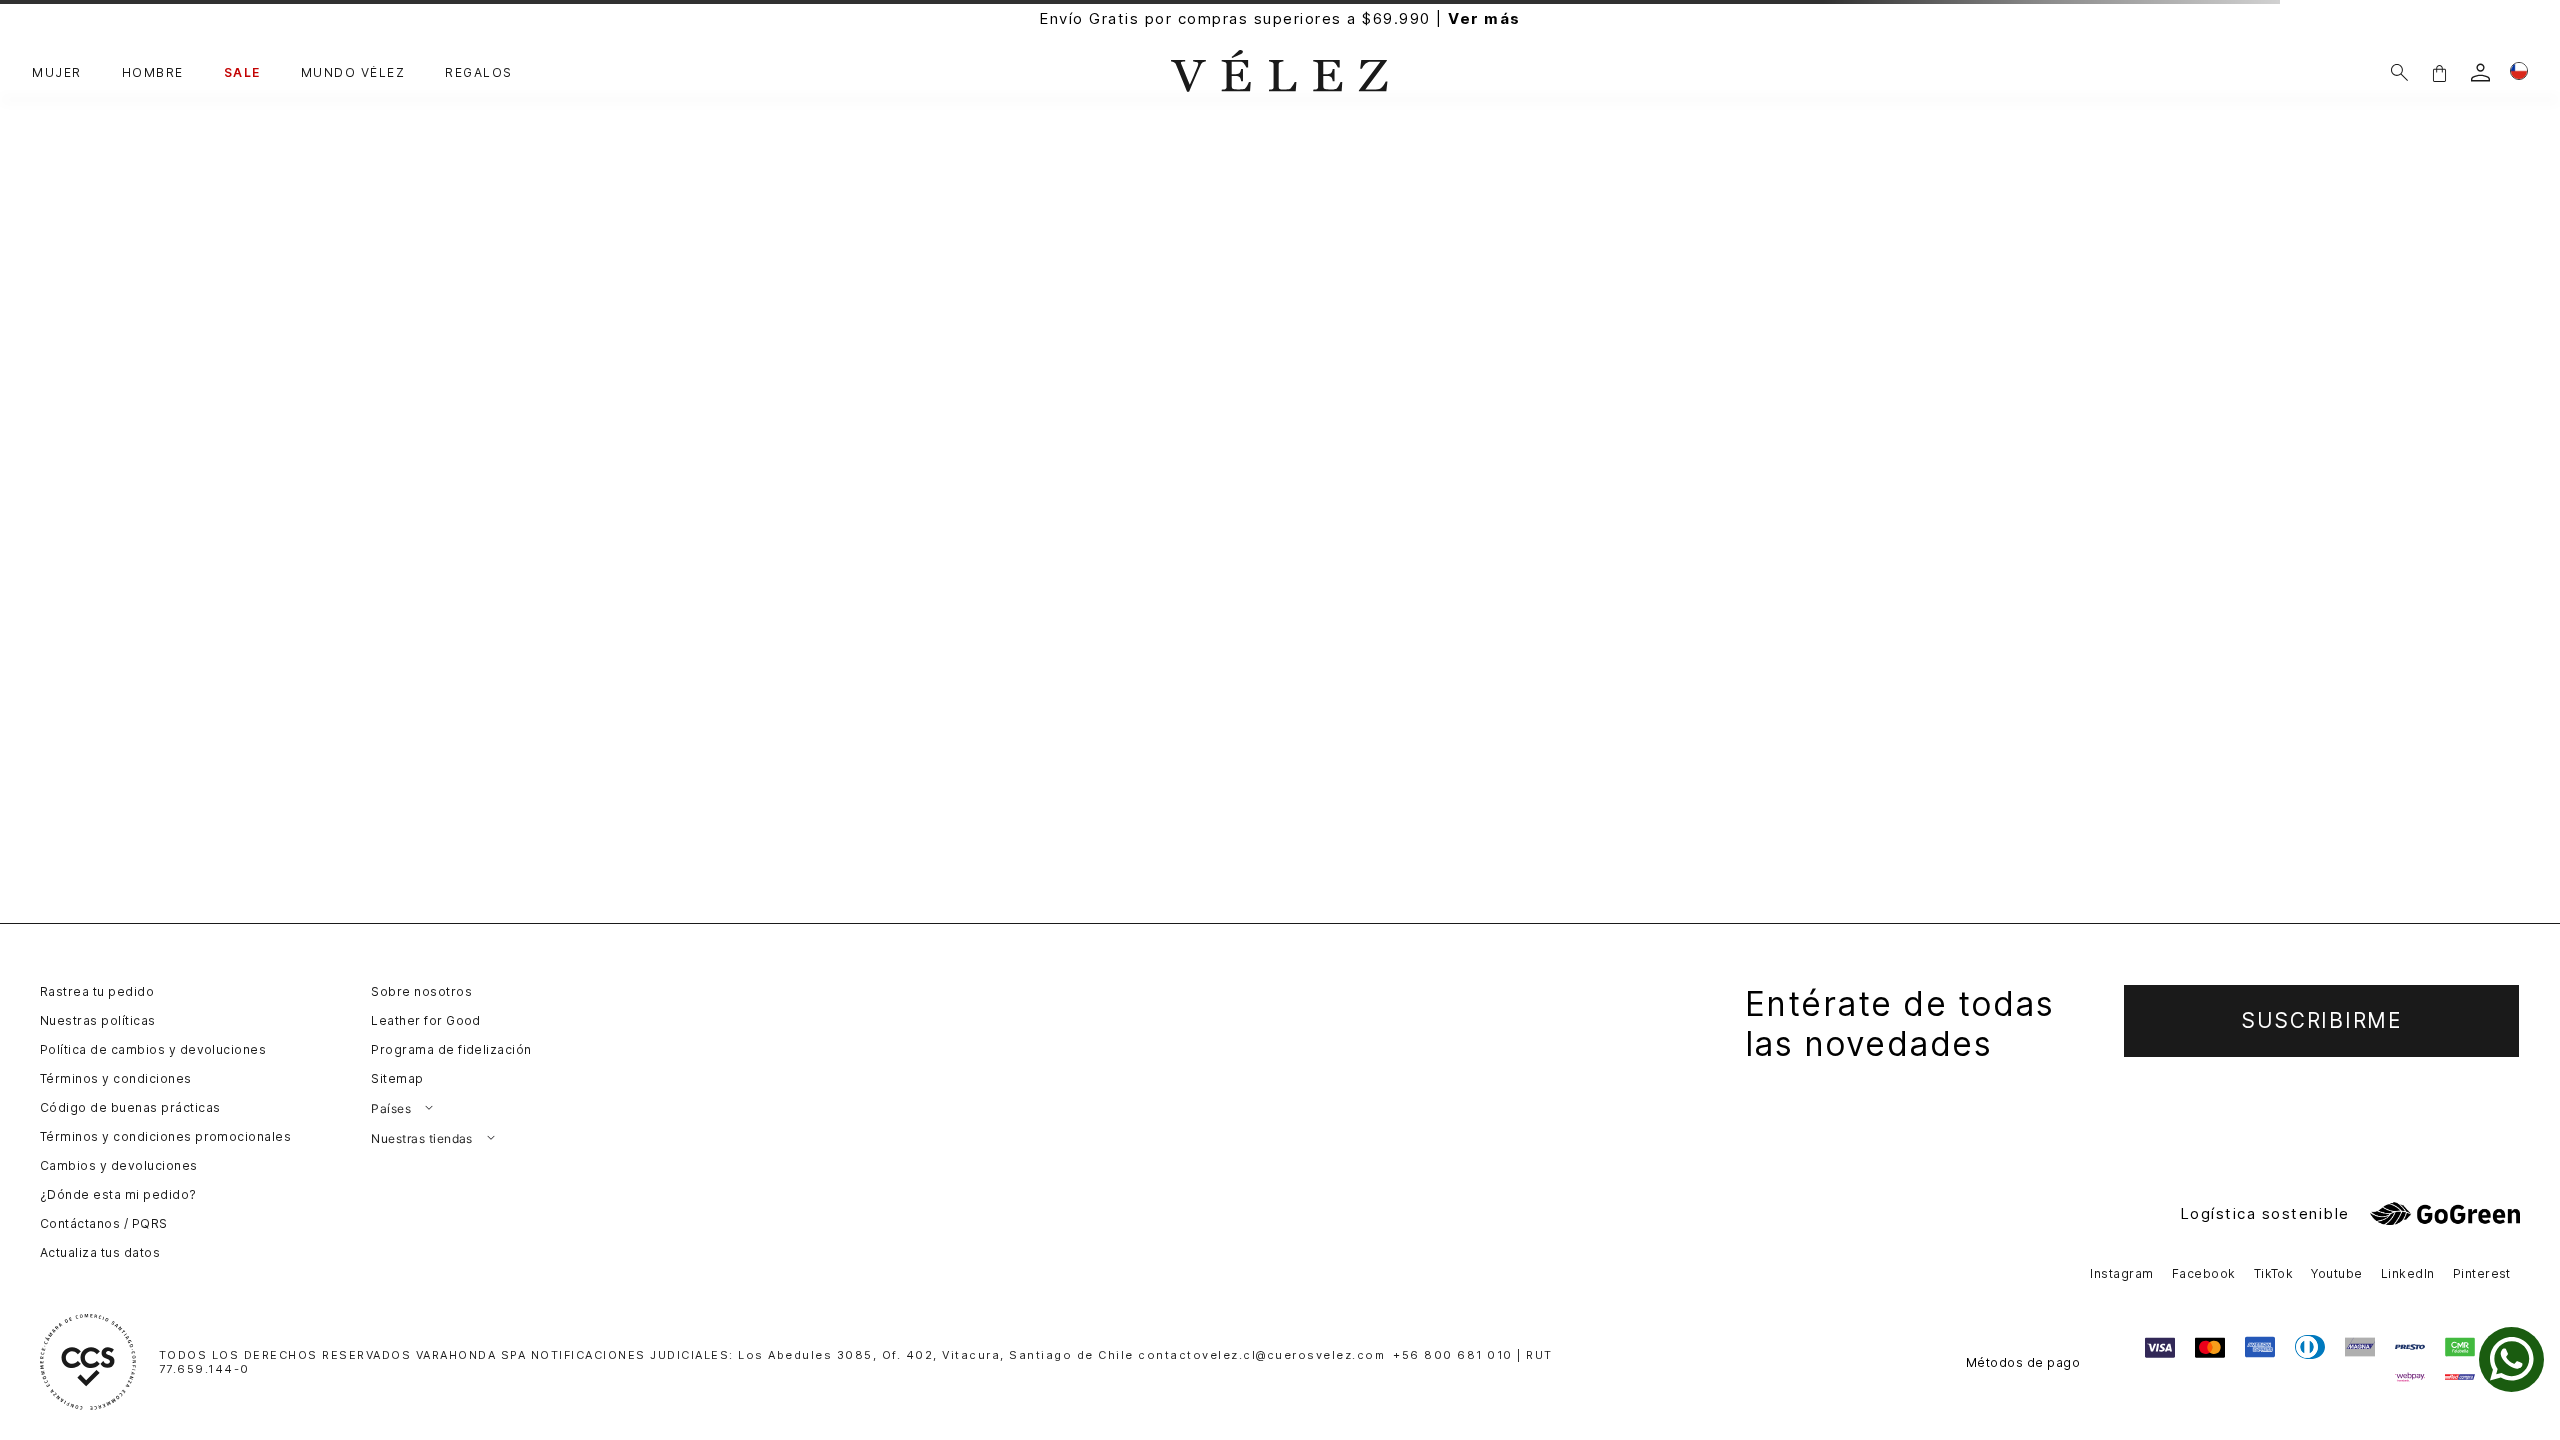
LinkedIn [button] (2408, 1273)
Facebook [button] (2204, 1273)
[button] (2439, 72)
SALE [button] (242, 73)
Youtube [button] (2336, 1273)
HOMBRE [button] (153, 73)
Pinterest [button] (2482, 1273)
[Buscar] (2399, 72)
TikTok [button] (2274, 1273)
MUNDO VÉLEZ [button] (353, 73)
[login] (2480, 72)
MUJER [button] (57, 73)
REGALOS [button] (479, 73)
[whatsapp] (2511, 1359)
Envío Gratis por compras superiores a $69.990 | (1280, 18)
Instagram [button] (2121, 1273)
